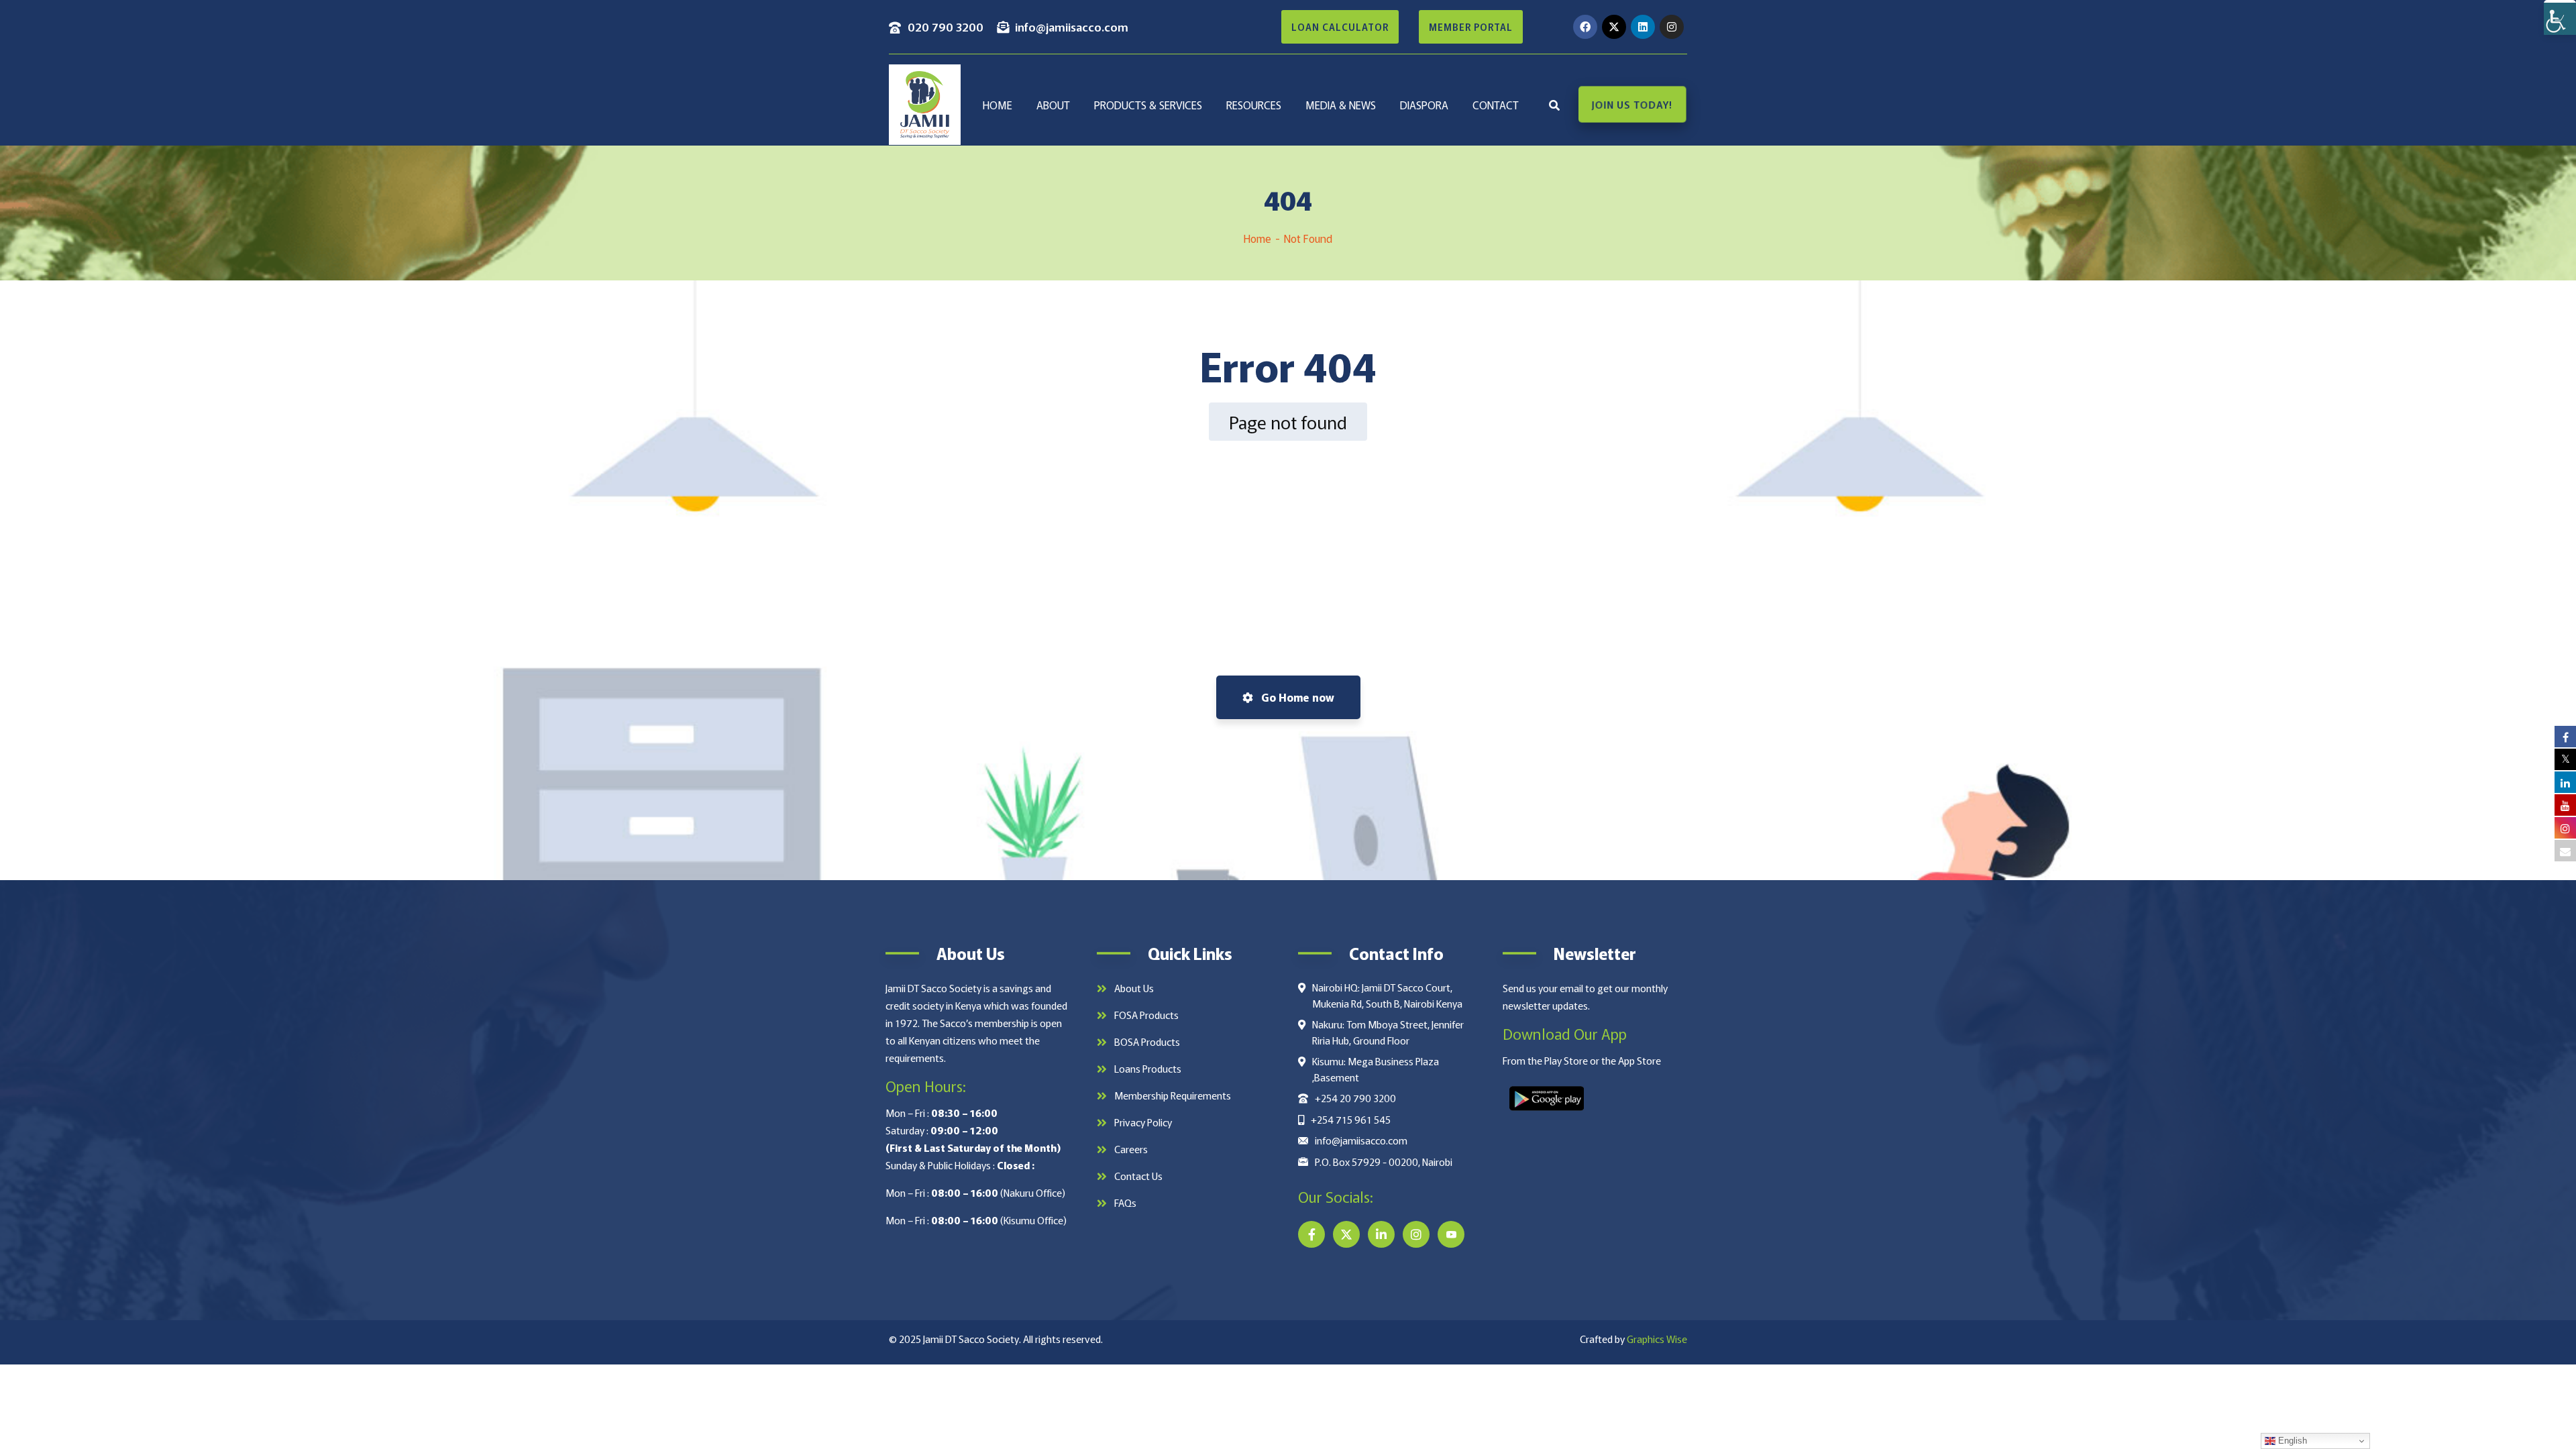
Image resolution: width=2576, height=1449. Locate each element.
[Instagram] (1672, 27)
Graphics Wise (1657, 1339)
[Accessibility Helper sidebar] (2560, 16)
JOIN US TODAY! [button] (1632, 105)
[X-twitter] (1614, 27)
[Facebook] (1585, 27)
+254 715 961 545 (1351, 1119)
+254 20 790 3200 (1355, 1098)
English (2291, 1441)
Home (1257, 238)
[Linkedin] (1643, 27)
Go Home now (1296, 697)
